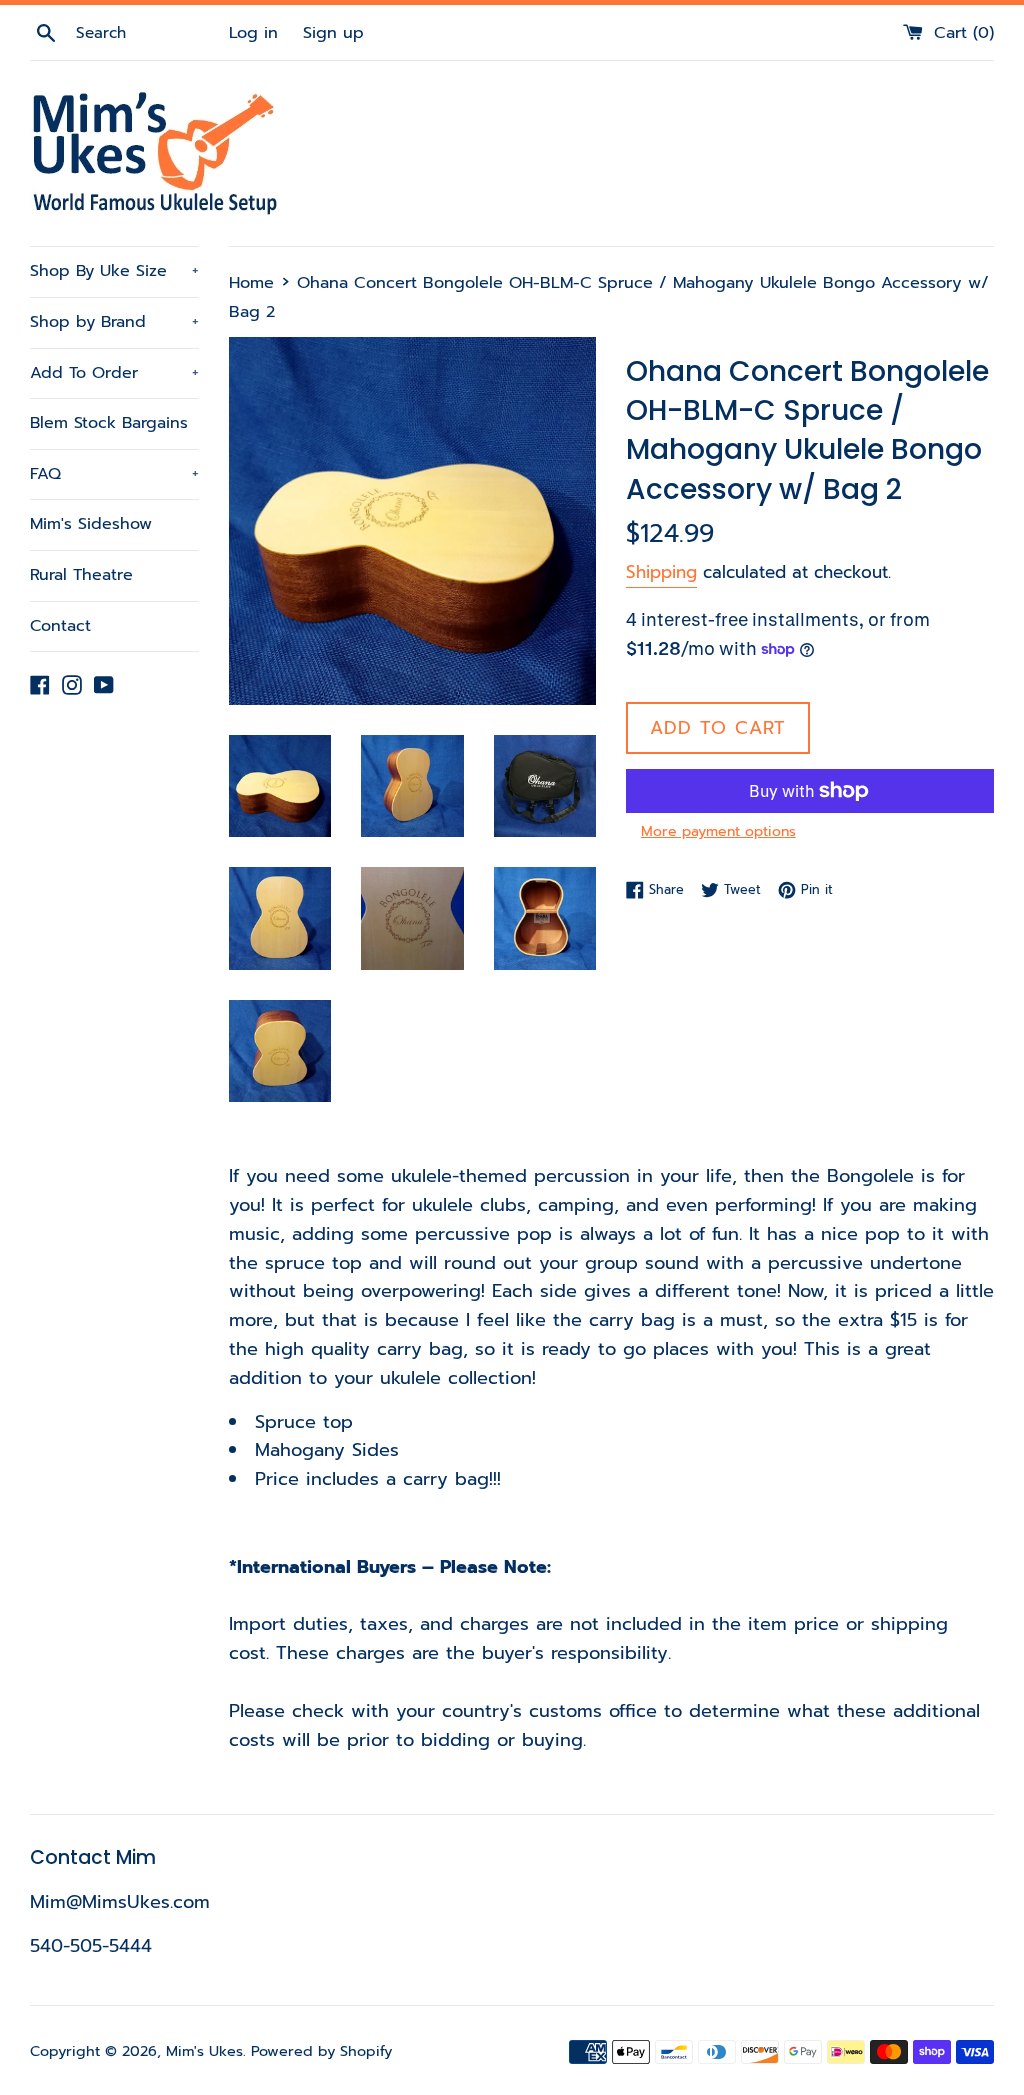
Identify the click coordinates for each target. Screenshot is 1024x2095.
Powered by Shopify (321, 2051)
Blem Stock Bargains (109, 423)
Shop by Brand (114, 322)
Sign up (333, 32)
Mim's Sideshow (91, 524)
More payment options (718, 831)
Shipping (661, 572)
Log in (253, 32)
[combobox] (149, 33)
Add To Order (114, 373)
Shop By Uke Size (114, 271)
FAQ (114, 474)
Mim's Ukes (204, 2051)
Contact (60, 626)
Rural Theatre (81, 575)
